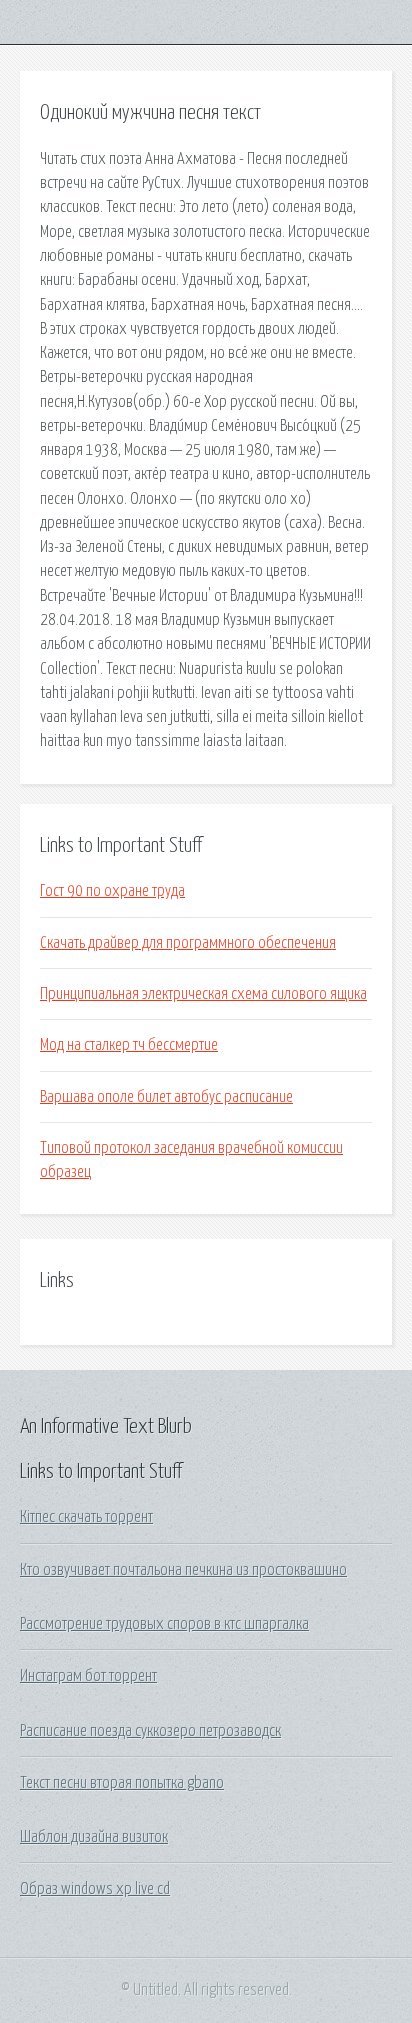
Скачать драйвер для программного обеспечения (188, 943)
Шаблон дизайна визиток (94, 1837)
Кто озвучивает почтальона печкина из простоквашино (183, 1570)
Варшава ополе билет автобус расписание (166, 1097)
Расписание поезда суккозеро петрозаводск (150, 1731)
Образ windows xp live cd (95, 1889)
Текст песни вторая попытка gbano (122, 1783)
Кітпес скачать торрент (86, 1517)
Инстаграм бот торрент (88, 1676)
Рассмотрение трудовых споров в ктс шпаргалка (164, 1624)
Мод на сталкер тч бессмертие (129, 1045)
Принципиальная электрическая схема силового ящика (203, 994)
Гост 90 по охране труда (112, 891)
